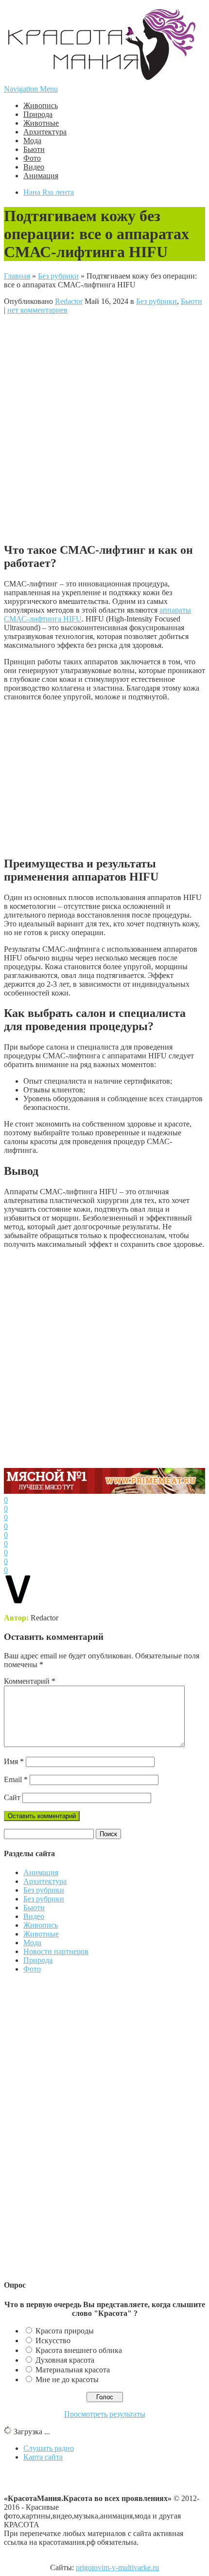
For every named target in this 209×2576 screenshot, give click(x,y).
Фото (32, 158)
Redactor (69, 301)
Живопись (41, 105)
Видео (34, 167)
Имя (14, 1761)
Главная (17, 276)
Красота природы (65, 2331)
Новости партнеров (56, 1951)
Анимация (41, 176)
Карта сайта (43, 2457)
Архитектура (45, 132)
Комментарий (30, 1681)
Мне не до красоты (67, 2379)
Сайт (12, 1797)
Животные (41, 123)
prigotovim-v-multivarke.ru (117, 2567)
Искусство (53, 2341)
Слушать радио (49, 2448)
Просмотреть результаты (105, 2414)
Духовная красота (65, 2360)
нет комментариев (37, 310)
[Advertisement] (104, 427)
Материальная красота (73, 2370)
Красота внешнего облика (79, 2350)
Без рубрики (58, 276)
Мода (32, 141)
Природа (38, 114)
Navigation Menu (31, 89)
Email (16, 1779)
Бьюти (34, 149)
